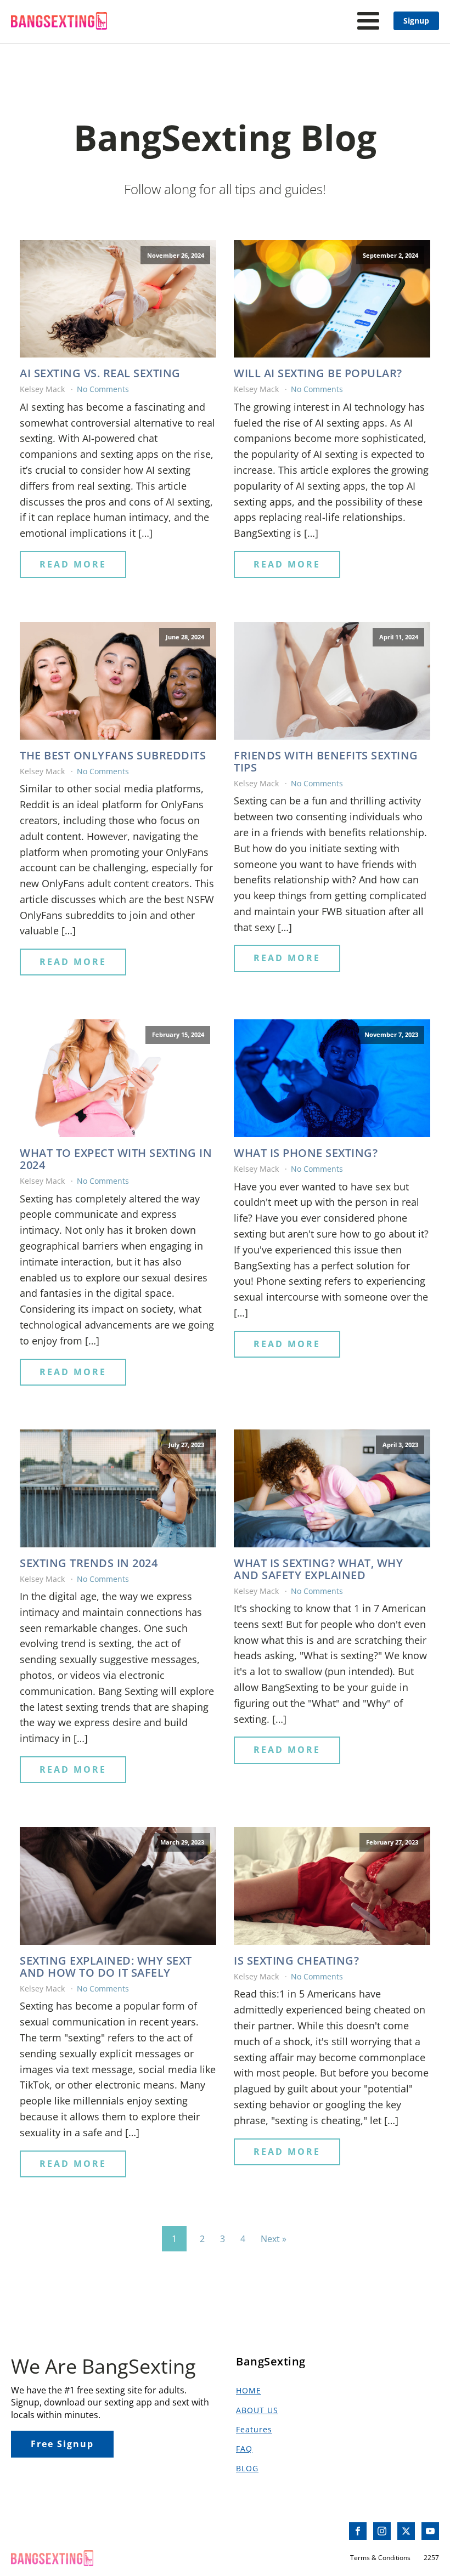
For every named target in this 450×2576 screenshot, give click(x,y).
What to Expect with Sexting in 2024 (116, 1159)
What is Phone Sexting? (306, 1153)
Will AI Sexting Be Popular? (318, 373)
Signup (416, 21)
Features (254, 2429)
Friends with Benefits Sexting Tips (326, 762)
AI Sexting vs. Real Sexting (100, 373)
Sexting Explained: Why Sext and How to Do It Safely (106, 1967)
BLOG (247, 2468)
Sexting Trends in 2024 (89, 1563)
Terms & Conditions (380, 2558)
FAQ (244, 2449)
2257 (431, 2558)
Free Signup (62, 2444)
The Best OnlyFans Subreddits (113, 756)
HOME (249, 2390)
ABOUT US (257, 2410)
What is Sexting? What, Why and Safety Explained (318, 1569)
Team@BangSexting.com (62, 2531)
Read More (73, 564)
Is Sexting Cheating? (296, 1961)
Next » (274, 2239)
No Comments (103, 389)
